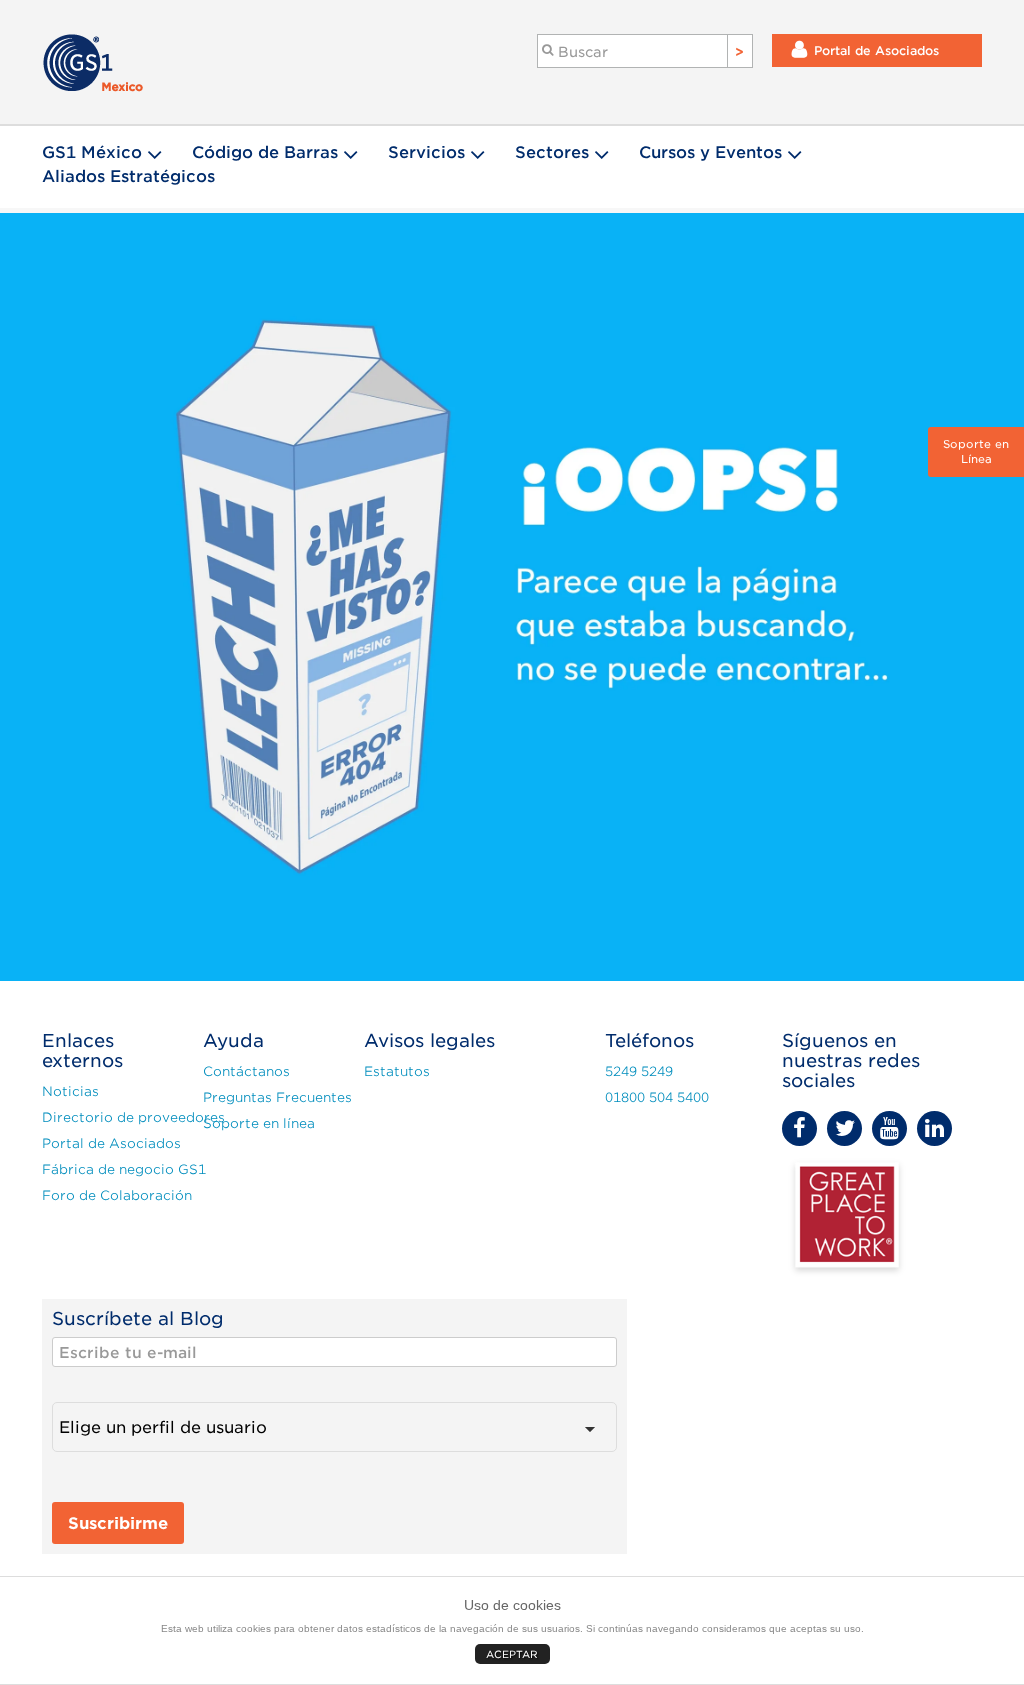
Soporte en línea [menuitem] (259, 1123)
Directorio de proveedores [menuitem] (109, 1117)
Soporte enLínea (976, 451)
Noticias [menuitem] (70, 1091)
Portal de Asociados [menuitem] (109, 1143)
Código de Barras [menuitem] (265, 152)
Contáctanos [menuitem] (246, 1071)
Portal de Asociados (876, 50)
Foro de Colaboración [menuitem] (109, 1195)
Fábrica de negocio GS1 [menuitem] (109, 1169)
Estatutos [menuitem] (397, 1071)
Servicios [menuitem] (426, 152)
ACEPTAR (512, 1654)
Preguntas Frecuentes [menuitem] (270, 1097)
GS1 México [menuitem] (92, 152)
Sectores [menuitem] (552, 152)
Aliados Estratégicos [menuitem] (128, 176)
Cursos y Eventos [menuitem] (710, 152)
